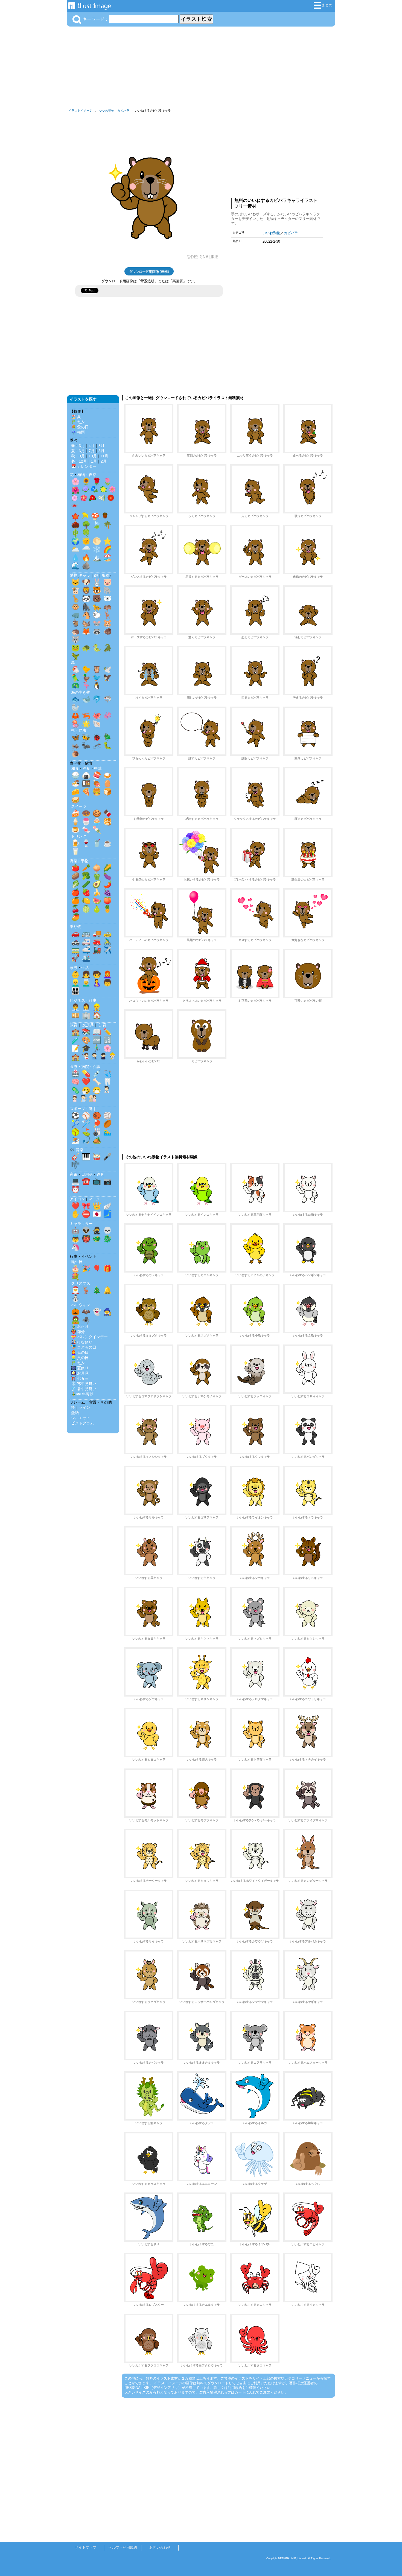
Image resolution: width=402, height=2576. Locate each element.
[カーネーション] (75, 499)
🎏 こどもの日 (84, 1347)
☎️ (86, 1181)
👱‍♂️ (75, 983)
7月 (92, 451)
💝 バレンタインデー (89, 1337)
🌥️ (75, 549)
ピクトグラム (83, 1423)
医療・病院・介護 (85, 1067)
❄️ (97, 549)
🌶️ (107, 884)
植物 (81, 475)
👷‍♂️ (97, 1007)
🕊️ (107, 669)
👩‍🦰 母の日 (80, 1352)
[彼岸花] (75, 508)
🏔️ (97, 557)
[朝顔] (94, 490)
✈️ (107, 950)
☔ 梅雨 (78, 432)
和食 (75, 768)
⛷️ (75, 1140)
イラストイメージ (80, 111)
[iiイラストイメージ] (90, 7)
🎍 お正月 (80, 1326)
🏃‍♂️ (97, 1048)
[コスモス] (112, 490)
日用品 (87, 1174)
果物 (85, 861)
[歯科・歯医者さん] (84, 1099)
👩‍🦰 (107, 974)
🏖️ (107, 557)
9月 (82, 456)
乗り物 (75, 927)
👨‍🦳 (86, 983)
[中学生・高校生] (103, 1057)
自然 (93, 475)
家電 (74, 1174)
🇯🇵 (97, 1214)
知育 (103, 1025)
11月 (104, 456)
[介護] (93, 1099)
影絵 (106, 575)
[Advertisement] (201, 68)
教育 (74, 1025)
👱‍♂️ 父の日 (80, 1358)
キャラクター (81, 1224)
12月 (83, 461)
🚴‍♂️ (107, 942)
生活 (85, 968)
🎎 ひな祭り (82, 1342)
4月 (92, 446)
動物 (74, 575)
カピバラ (123, 111)
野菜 (74, 861)
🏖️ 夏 (76, 417)
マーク (94, 1199)
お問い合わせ (160, 2547)
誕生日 (77, 1262)
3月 (82, 446)
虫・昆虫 (79, 730)
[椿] (93, 499)
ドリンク (79, 836)
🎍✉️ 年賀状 (82, 1394)
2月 (104, 461)
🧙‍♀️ (107, 1312)
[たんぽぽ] (103, 490)
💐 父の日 (80, 427)
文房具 (88, 1025)
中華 (98, 768)
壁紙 (75, 1413)
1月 (94, 461)
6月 (82, 451)
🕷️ (86, 1320)
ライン (85, 1407)
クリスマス (81, 1283)
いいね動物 (107, 111)
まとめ (327, 5)
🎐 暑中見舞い (84, 1389)
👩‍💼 (86, 1007)
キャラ (85, 575)
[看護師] (75, 1099)
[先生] (85, 1057)
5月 (101, 446)
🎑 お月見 (80, 1373)
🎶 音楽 (77, 1150)
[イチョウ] (85, 517)
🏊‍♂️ (107, 1132)
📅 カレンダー (84, 466)
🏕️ (97, 1140)
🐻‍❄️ (107, 599)
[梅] (84, 499)
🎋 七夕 (78, 422)
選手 (93, 1109)
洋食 (86, 768)
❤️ (86, 1082)
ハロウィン (81, 1305)
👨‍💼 (75, 1007)
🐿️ (86, 623)
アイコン (77, 1199)
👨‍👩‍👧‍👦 (75, 991)
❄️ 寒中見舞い (84, 1384)
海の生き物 (81, 692)
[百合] (102, 499)
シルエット (81, 1418)
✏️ (107, 1032)
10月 (93, 456)
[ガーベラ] (111, 499)
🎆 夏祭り (80, 1368)
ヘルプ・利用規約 (123, 2547)
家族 (74, 968)
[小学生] (94, 1057)
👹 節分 (78, 1332)
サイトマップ (86, 2547)
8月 (101, 451)
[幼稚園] (112, 1057)
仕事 (93, 1000)
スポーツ (77, 1109)
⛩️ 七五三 (80, 1378)
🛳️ (86, 958)
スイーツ (79, 806)
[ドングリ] (105, 517)
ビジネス (77, 1000)
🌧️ (86, 549)
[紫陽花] (85, 490)
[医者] (107, 1091)
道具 (100, 1174)
